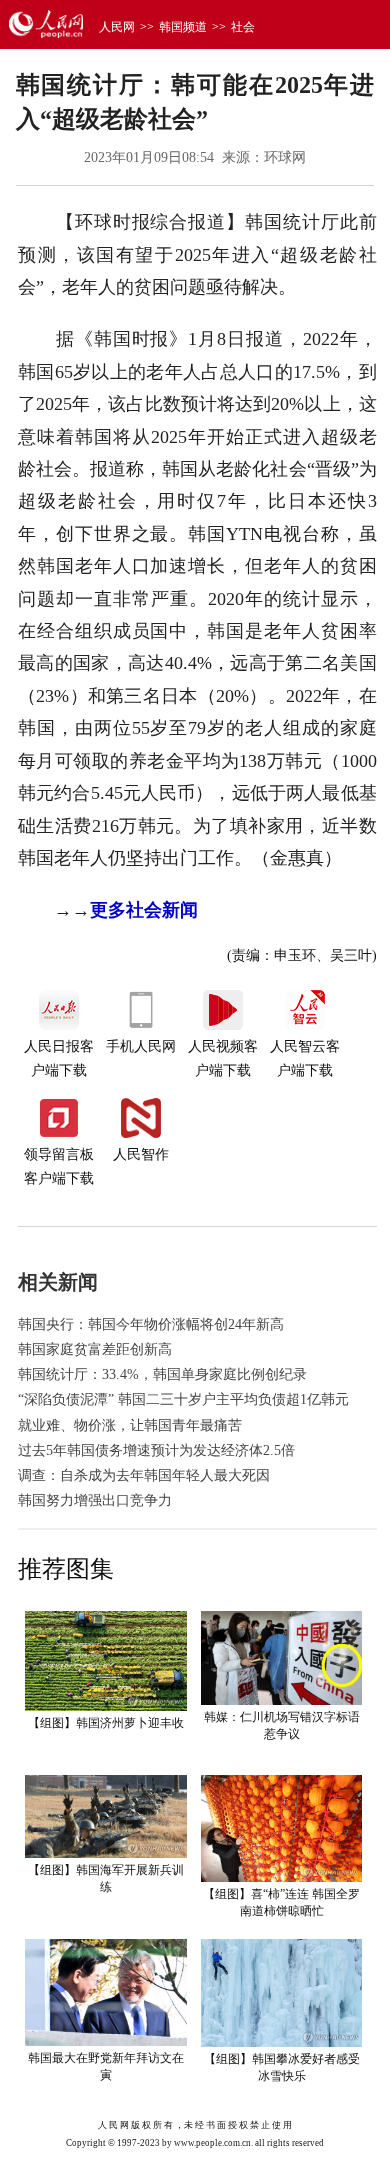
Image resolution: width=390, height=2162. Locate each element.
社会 (243, 27)
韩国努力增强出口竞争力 (95, 1500)
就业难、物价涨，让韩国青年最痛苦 (130, 1425)
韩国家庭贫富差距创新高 (95, 1349)
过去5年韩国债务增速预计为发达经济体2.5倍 (156, 1450)
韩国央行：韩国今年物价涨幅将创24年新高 (151, 1324)
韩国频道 (183, 27)
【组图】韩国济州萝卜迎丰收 (106, 1723)
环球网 (285, 157)
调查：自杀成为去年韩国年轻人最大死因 (144, 1475)
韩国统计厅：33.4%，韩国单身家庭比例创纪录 (162, 1374)
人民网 (117, 27)
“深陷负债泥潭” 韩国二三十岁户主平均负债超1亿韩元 (183, 1399)
